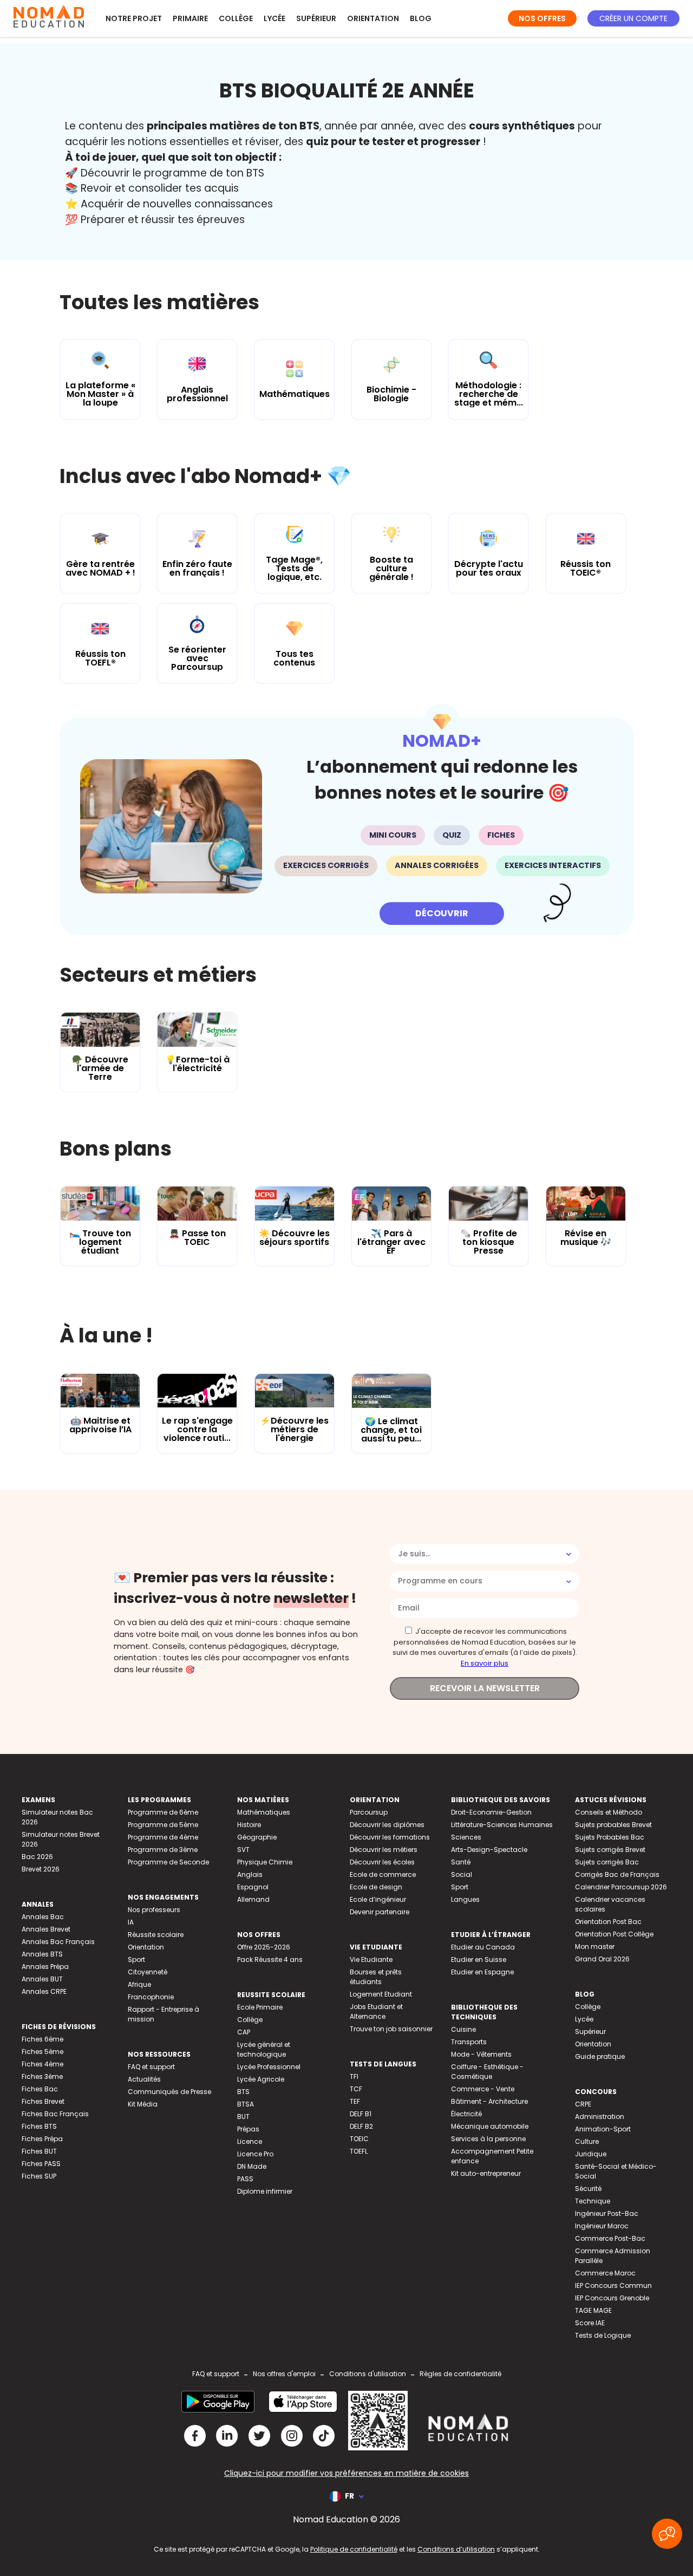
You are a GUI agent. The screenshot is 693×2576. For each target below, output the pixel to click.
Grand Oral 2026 (602, 1959)
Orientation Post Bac (608, 1922)
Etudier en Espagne (482, 1972)
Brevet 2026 (41, 1869)
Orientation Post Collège (614, 1934)
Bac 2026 (37, 1857)
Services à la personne (488, 2139)
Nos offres (542, 18)
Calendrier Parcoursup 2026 (621, 1887)
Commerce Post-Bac (610, 2238)
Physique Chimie (265, 1862)
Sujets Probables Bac (610, 1837)
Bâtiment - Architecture (489, 2101)
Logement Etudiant (381, 1994)
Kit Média (143, 2104)
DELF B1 (361, 2114)
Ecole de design (376, 1887)
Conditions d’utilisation (456, 2549)
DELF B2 (361, 2126)
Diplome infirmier (265, 2191)
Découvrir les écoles (382, 1862)
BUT (243, 2117)
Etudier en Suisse (479, 1959)
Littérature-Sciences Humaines (502, 1825)
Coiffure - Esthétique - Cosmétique (487, 2072)
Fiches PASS (41, 2164)
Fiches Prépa (42, 2139)
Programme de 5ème (163, 1825)
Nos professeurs (154, 1910)
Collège (236, 18)
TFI (354, 2076)
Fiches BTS (39, 2126)
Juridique (591, 2154)
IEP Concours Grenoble (612, 2298)
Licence (250, 2141)
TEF (355, 2101)
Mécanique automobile (490, 2126)
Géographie (257, 1837)
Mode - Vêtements (481, 2054)
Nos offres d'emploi (284, 2374)
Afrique (139, 1984)
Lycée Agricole (261, 2079)
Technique (593, 2201)
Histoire (249, 1825)
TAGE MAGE (593, 2310)
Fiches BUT (39, 2151)
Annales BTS (42, 1954)
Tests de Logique (603, 2335)
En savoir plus (485, 1663)
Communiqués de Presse (169, 2092)
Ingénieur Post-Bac (607, 2213)
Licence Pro (255, 2154)
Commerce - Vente (483, 2089)
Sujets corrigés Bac (607, 1862)
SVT (243, 1850)
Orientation (373, 18)
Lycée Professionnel (269, 2067)
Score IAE (590, 2323)
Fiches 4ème (43, 2064)
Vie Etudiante (371, 1959)
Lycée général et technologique (264, 2049)
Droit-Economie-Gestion (491, 1812)
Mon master (595, 1946)
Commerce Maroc (605, 2273)
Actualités (144, 2079)
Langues (465, 1899)
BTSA (246, 2104)
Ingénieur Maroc (602, 2226)
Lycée (274, 18)
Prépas (248, 2129)
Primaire (190, 18)
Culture (587, 2141)
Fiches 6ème (43, 2039)
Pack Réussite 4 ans (270, 1959)
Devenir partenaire (380, 1912)
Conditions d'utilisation (368, 2374)
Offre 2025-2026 (264, 1947)
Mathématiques (264, 1812)
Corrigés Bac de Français (617, 1874)
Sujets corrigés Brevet (610, 1850)
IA (131, 1922)
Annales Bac (43, 1917)
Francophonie (151, 1997)
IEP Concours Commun (613, 2285)
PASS (245, 2179)
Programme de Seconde (168, 1862)
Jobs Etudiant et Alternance (376, 2011)
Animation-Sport (603, 2129)
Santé (461, 1862)
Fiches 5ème (43, 2052)
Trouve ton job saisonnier (391, 2029)
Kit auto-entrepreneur (486, 2173)
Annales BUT (42, 1979)
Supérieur (316, 18)
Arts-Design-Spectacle (489, 1850)
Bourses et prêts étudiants (376, 1977)
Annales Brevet (46, 1929)
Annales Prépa (45, 1967)
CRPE (583, 2104)
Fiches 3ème (42, 2076)
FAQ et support (151, 2067)
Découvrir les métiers (384, 1850)
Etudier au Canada (483, 1947)
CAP (244, 2032)
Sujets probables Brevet (613, 1825)
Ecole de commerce (383, 1874)
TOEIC (359, 2139)
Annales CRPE (44, 1991)
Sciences (466, 1837)
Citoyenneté (148, 1972)
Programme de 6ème (163, 1812)
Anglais (250, 1874)
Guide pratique (600, 2056)
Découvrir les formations (390, 1837)
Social (462, 1874)
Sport (136, 1959)
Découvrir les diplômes (387, 1825)
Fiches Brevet (43, 2101)
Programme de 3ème (163, 1850)
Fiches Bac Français (55, 2114)
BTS (243, 2092)
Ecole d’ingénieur (378, 1899)
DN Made (252, 2166)
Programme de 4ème (163, 1837)
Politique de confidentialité (354, 2549)
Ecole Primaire (260, 2007)
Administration (600, 2117)
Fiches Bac (40, 2089)
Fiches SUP (39, 2176)
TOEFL (359, 2151)
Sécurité (588, 2189)
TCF (356, 2089)
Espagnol (253, 1887)
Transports (469, 2042)
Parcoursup (369, 1812)
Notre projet (134, 18)
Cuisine (463, 2029)
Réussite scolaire (156, 1935)
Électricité (466, 2114)
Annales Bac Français (58, 1942)
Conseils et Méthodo (609, 1812)
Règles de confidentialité (460, 2374)
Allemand (253, 1899)
